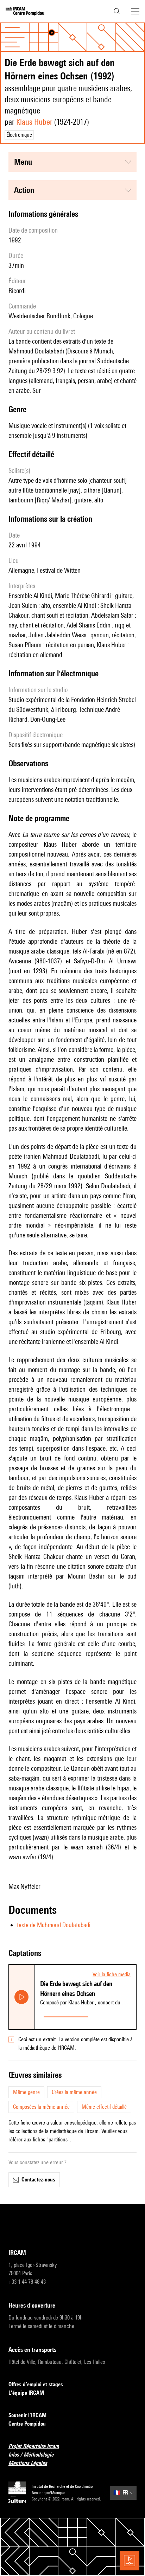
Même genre (26, 2092)
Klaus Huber (34, 122)
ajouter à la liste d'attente (114, 2015)
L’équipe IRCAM (26, 2393)
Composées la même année (41, 2107)
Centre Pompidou (27, 2424)
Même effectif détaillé (104, 2107)
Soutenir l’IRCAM (27, 2415)
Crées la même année (74, 2092)
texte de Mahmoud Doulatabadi (54, 1925)
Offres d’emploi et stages (36, 2384)
